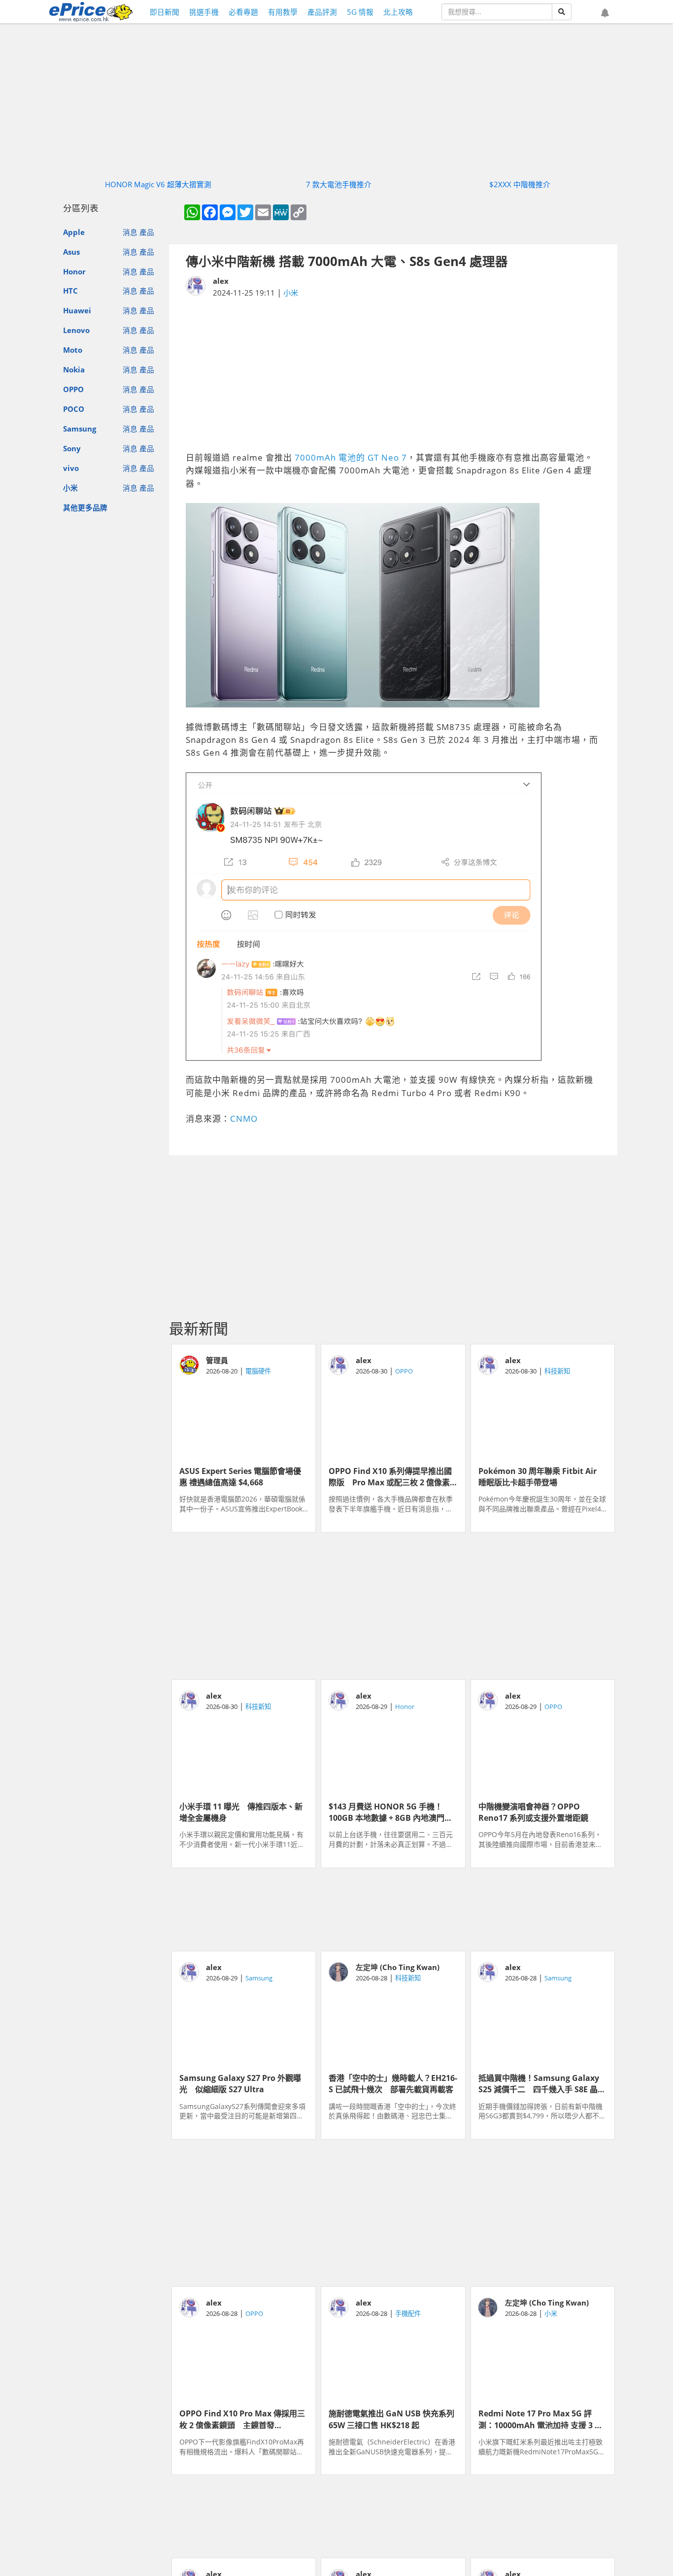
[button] (605, 13)
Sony (72, 448)
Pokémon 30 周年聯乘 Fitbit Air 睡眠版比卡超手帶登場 (541, 1476)
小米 (70, 488)
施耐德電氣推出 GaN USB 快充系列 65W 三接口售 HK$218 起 (393, 2418)
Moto (73, 350)
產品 (147, 232)
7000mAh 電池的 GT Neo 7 (351, 457)
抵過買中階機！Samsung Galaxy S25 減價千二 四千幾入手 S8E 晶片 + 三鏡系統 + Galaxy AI (542, 2083)
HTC (70, 291)
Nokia (74, 369)
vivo (71, 468)
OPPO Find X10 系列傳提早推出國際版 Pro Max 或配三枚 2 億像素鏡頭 (390, 1476)
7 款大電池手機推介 (339, 184)
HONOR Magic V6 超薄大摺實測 (158, 184)
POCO (74, 409)
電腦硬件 (258, 1371)
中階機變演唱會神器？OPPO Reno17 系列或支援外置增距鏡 (533, 1811)
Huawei (77, 310)
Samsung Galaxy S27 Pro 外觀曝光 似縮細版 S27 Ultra (240, 2083)
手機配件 (408, 2313)
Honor (74, 271)
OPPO (73, 389)
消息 (130, 232)
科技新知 (557, 1371)
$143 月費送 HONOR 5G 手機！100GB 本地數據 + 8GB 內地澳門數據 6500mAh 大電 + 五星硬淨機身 (391, 1811)
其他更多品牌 (85, 507)
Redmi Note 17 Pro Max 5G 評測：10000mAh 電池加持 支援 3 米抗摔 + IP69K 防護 (540, 2418)
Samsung (80, 429)
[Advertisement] (393, 375)
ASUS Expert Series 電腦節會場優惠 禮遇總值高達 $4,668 (240, 1476)
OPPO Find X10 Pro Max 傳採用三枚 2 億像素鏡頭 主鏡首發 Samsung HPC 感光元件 (242, 2418)
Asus (71, 252)
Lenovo (76, 330)
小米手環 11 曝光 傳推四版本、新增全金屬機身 (241, 1811)
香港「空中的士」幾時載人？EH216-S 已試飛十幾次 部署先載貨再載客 (393, 2083)
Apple (74, 232)
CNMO (244, 1119)
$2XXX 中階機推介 (520, 184)
